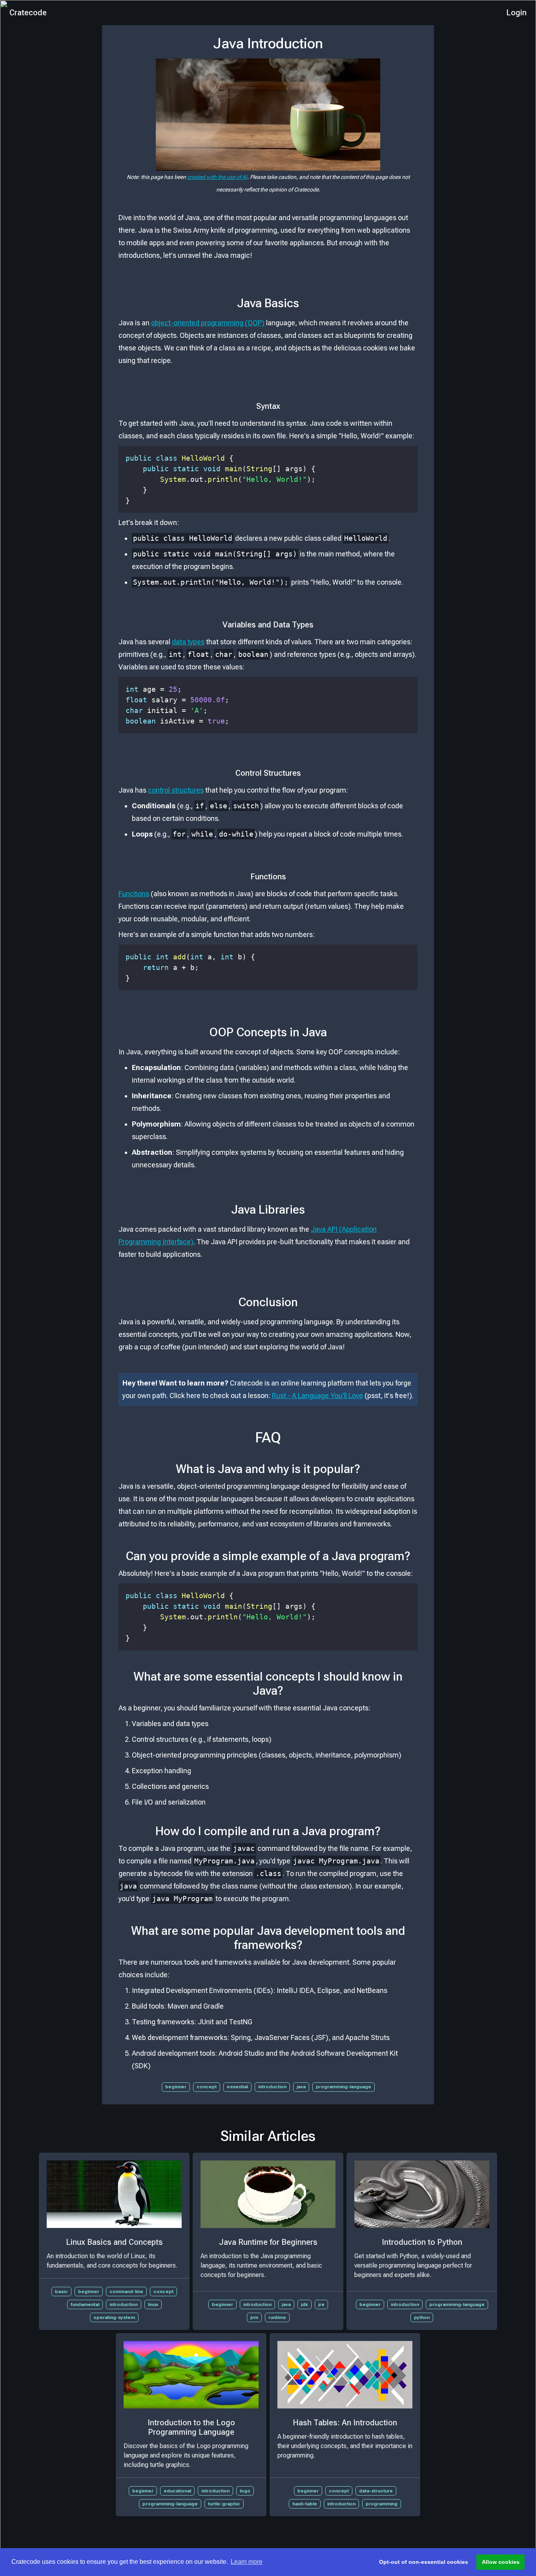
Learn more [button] (247, 2562)
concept (207, 2087)
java (301, 2087)
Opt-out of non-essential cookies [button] (424, 2562)
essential (237, 2087)
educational (177, 2491)
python (422, 2317)
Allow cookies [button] (501, 2562)
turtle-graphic (224, 2504)
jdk (304, 2304)
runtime (277, 2317)
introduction (272, 2087)
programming (382, 2504)
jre (321, 2304)
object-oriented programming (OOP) (208, 323)
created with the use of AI (217, 177)
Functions (134, 894)
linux (153, 2304)
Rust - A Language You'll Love (317, 1396)
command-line (126, 2292)
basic (61, 2292)
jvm (254, 2317)
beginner (176, 2087)
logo (245, 2491)
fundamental (85, 2304)
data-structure (376, 2491)
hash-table (305, 2504)
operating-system (114, 2317)
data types (188, 642)
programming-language (344, 2087)
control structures (176, 790)
